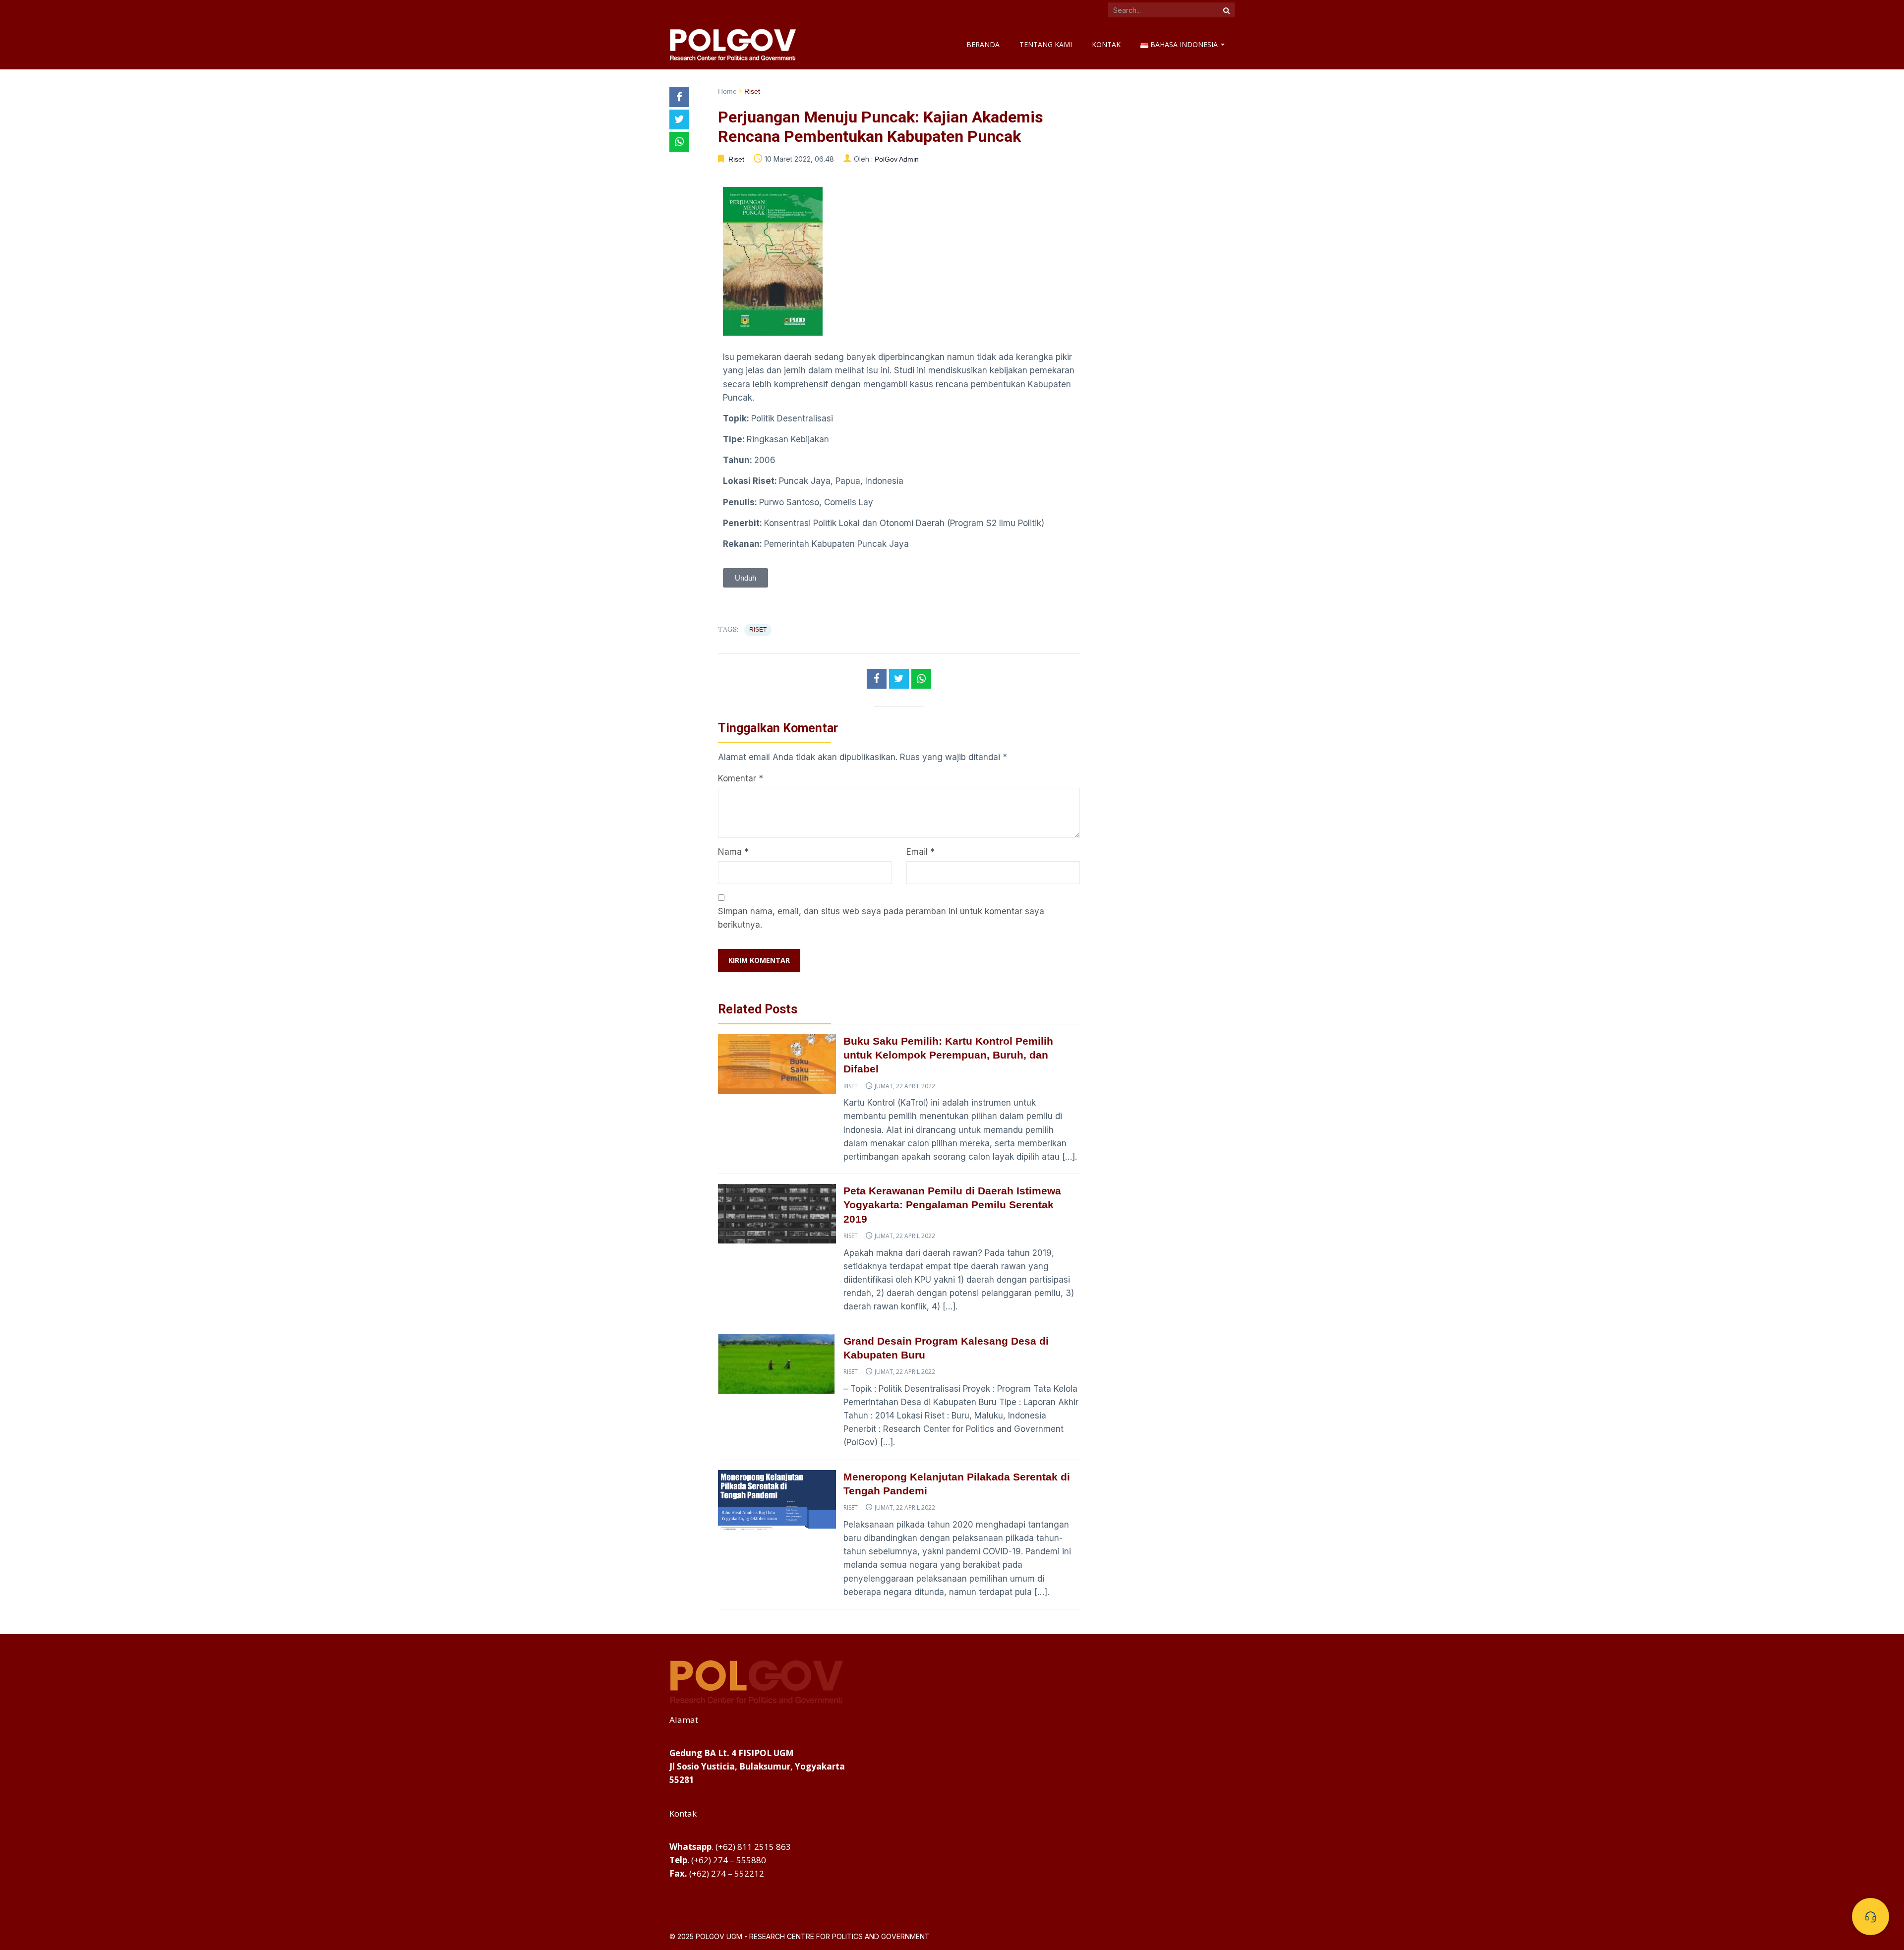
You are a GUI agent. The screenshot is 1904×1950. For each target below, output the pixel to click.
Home (727, 91)
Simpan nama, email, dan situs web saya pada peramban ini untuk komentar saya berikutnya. (881, 918)
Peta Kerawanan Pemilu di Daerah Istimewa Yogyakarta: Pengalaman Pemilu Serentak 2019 (952, 1205)
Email (917, 852)
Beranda (983, 44)
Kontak (1106, 44)
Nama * (733, 852)
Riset (752, 91)
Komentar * (741, 778)
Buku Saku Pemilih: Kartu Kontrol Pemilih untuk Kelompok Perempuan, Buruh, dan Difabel (948, 1055)
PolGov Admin (897, 159)
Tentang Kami (1046, 44)
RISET (758, 630)
